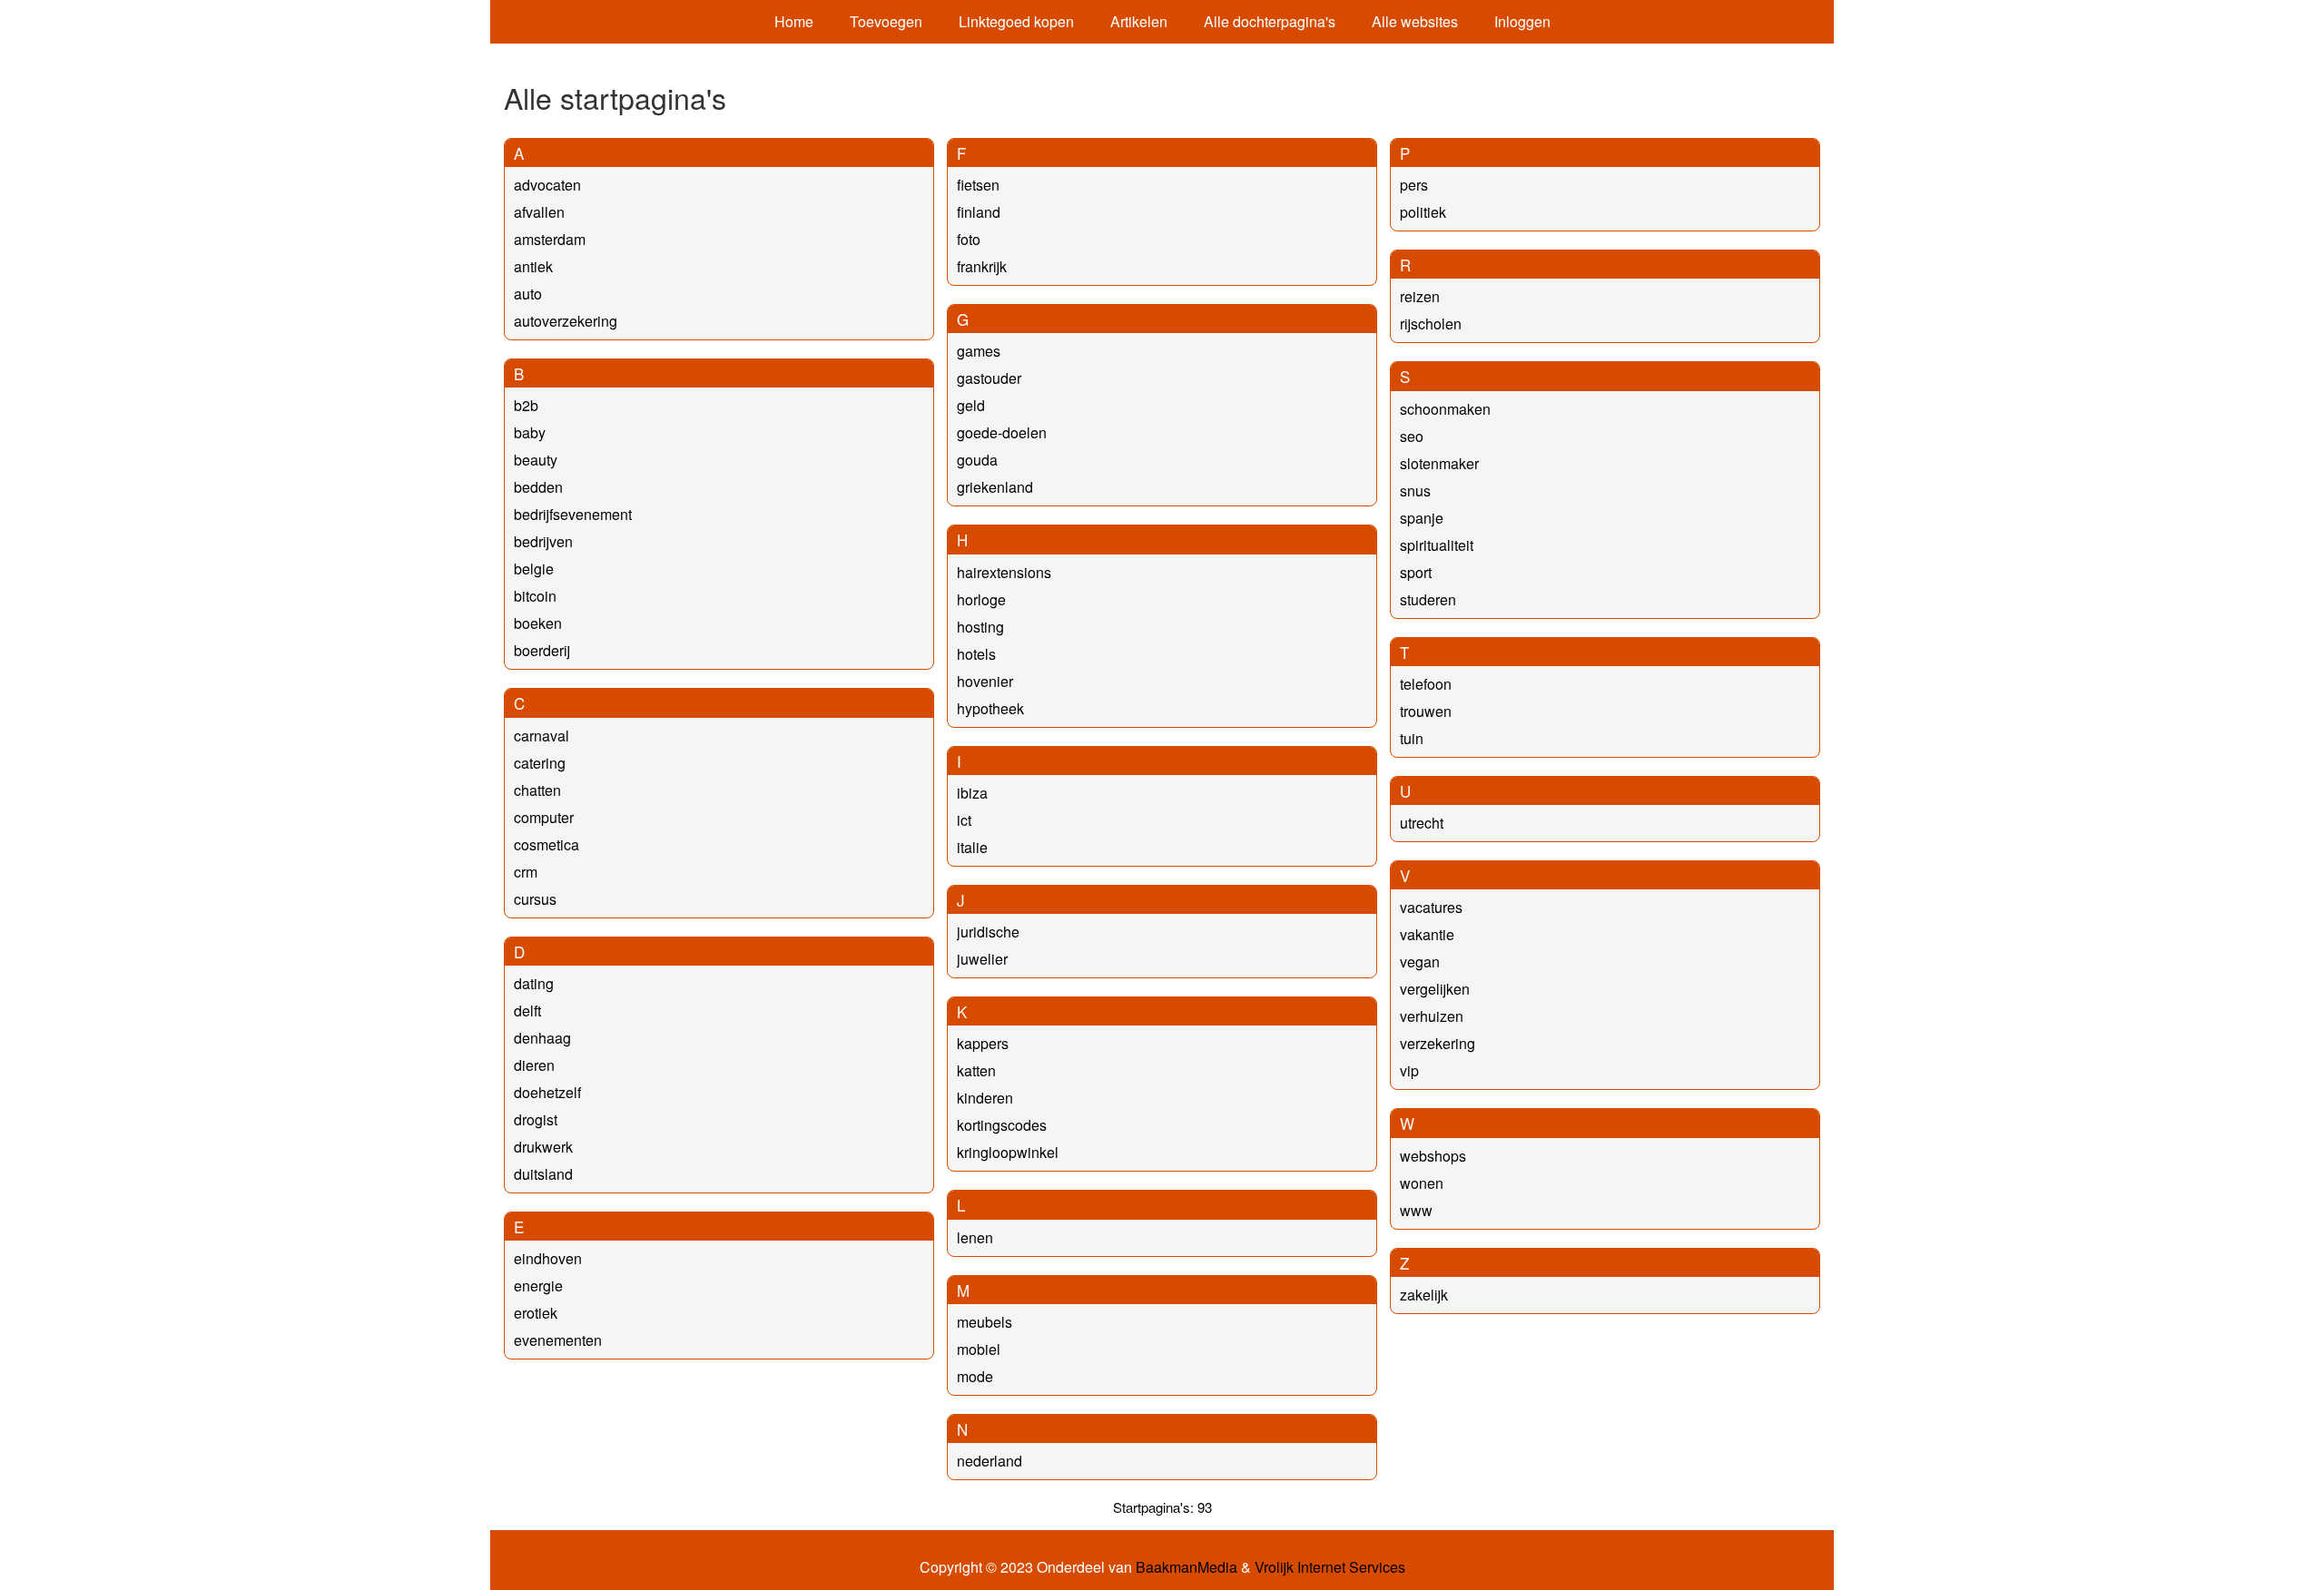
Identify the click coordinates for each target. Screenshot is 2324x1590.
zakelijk (1424, 1295)
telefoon (1426, 684)
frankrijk (982, 266)
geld (971, 405)
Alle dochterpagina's (1270, 21)
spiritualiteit (1437, 545)
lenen (975, 1237)
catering (540, 763)
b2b (526, 405)
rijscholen (1431, 324)
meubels (985, 1322)
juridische (988, 932)
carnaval (542, 736)
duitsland (543, 1174)
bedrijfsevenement (573, 514)
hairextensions (1004, 572)
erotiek (536, 1313)
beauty (536, 460)
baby (530, 432)
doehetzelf (547, 1092)
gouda (977, 460)
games (979, 351)
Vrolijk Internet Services (1330, 1567)
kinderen (985, 1098)
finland (979, 212)
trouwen (1426, 711)
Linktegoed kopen (1016, 21)
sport (1416, 572)
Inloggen (1522, 21)
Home (794, 21)
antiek (533, 266)
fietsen (978, 185)
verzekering (1438, 1043)
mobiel (979, 1349)
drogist (536, 1119)
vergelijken (1435, 989)
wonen (1422, 1183)
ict (964, 820)
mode (975, 1376)
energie (538, 1286)
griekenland (995, 487)
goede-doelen (1002, 432)
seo (1412, 436)
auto (528, 294)
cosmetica (547, 844)
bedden (538, 487)
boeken (538, 623)
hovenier (985, 681)
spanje (1422, 518)
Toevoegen (886, 21)
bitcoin (535, 596)
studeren (1428, 599)
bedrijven (543, 541)
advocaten (547, 185)
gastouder (989, 378)
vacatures (1431, 907)
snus (1415, 491)
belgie (534, 569)
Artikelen (1139, 21)
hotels (976, 654)
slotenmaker (1439, 463)
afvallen (539, 212)
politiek (1423, 212)
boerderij (542, 650)
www (1416, 1210)
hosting (980, 627)
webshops (1433, 1156)
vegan (1420, 962)
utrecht (1422, 823)
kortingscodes (1002, 1125)
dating (534, 983)
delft (527, 1011)
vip (1409, 1070)
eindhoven (548, 1258)
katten (976, 1070)
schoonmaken (1445, 409)
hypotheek (990, 708)
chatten (537, 790)
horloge (981, 599)
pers (1414, 185)
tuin (1412, 738)
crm (526, 872)
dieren (534, 1065)
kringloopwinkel (1008, 1152)
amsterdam (550, 239)
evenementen (558, 1340)
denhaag (542, 1038)
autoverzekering (566, 321)
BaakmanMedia (1187, 1567)
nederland (990, 1461)
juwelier (982, 959)
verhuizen (1432, 1016)
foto (969, 239)
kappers (983, 1043)
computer (544, 817)
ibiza (972, 793)
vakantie (1427, 934)
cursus (535, 899)
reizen (1420, 296)
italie (972, 847)
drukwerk (543, 1147)
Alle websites (1415, 21)
